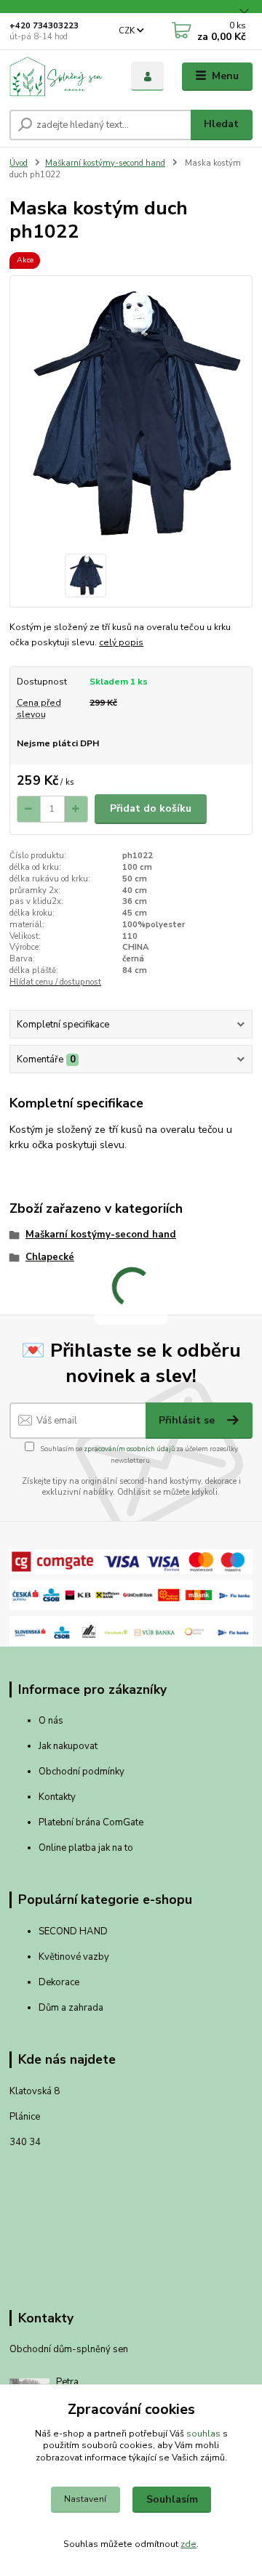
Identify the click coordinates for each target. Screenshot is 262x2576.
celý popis (121, 642)
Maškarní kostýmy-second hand (105, 163)
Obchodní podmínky (82, 1772)
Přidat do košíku (151, 808)
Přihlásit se (188, 1420)
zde (188, 2544)
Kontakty (57, 1797)
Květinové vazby (74, 1957)
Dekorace (59, 1982)
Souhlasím (172, 2499)
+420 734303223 (44, 26)
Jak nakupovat (68, 1746)
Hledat (221, 124)
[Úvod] (60, 76)
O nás (51, 1721)
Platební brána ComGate (92, 1822)
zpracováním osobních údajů (129, 1449)
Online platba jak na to (86, 1848)
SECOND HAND (73, 1931)
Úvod (19, 163)
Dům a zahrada (71, 2008)
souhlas (203, 2434)
